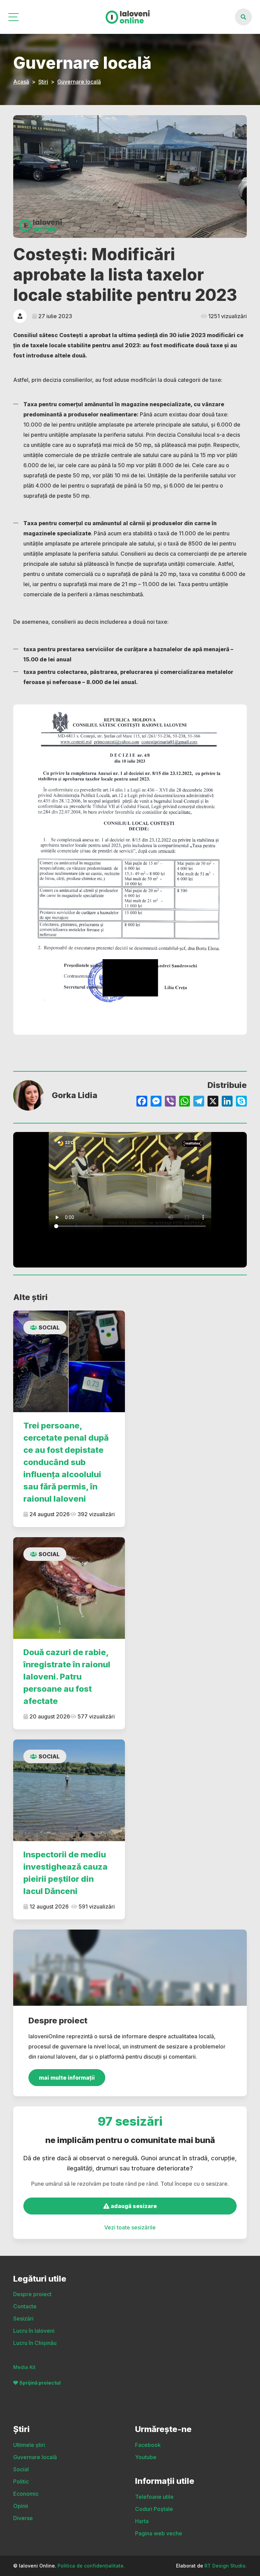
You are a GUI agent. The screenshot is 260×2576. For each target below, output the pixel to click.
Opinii (21, 2506)
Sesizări (23, 2319)
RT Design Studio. (226, 2566)
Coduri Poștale (154, 2509)
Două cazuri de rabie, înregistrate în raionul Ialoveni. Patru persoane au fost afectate (67, 1677)
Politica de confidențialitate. (91, 2566)
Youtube (146, 2457)
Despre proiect (32, 2294)
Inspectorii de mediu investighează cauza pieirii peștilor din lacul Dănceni (66, 1873)
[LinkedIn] (227, 1102)
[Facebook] (142, 1102)
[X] (213, 1102)
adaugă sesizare (133, 2206)
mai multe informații (67, 2078)
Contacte (25, 2306)
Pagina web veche (159, 2533)
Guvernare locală (79, 82)
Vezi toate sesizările (130, 2227)
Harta (142, 2521)
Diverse (23, 2518)
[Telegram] (199, 1102)
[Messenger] (156, 1102)
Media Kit (24, 2367)
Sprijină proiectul (40, 2383)
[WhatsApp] (185, 1102)
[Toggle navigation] (14, 17)
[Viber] (170, 1102)
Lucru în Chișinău (35, 2343)
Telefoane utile (154, 2497)
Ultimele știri (29, 2445)
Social (49, 1327)
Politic (21, 2481)
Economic (26, 2494)
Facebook (148, 2445)
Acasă (21, 82)
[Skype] (241, 1102)
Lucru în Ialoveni (34, 2331)
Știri (43, 82)
